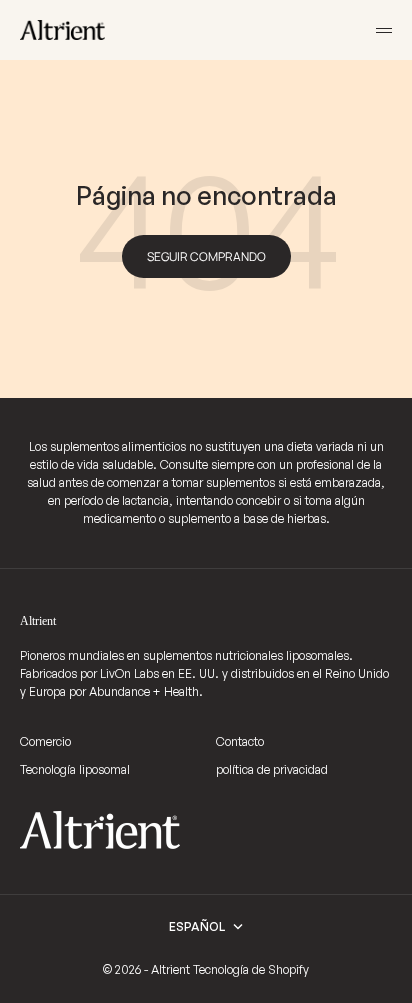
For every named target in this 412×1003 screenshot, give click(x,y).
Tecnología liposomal (75, 769)
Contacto (240, 741)
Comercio (45, 741)
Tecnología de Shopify (251, 969)
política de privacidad (272, 769)
